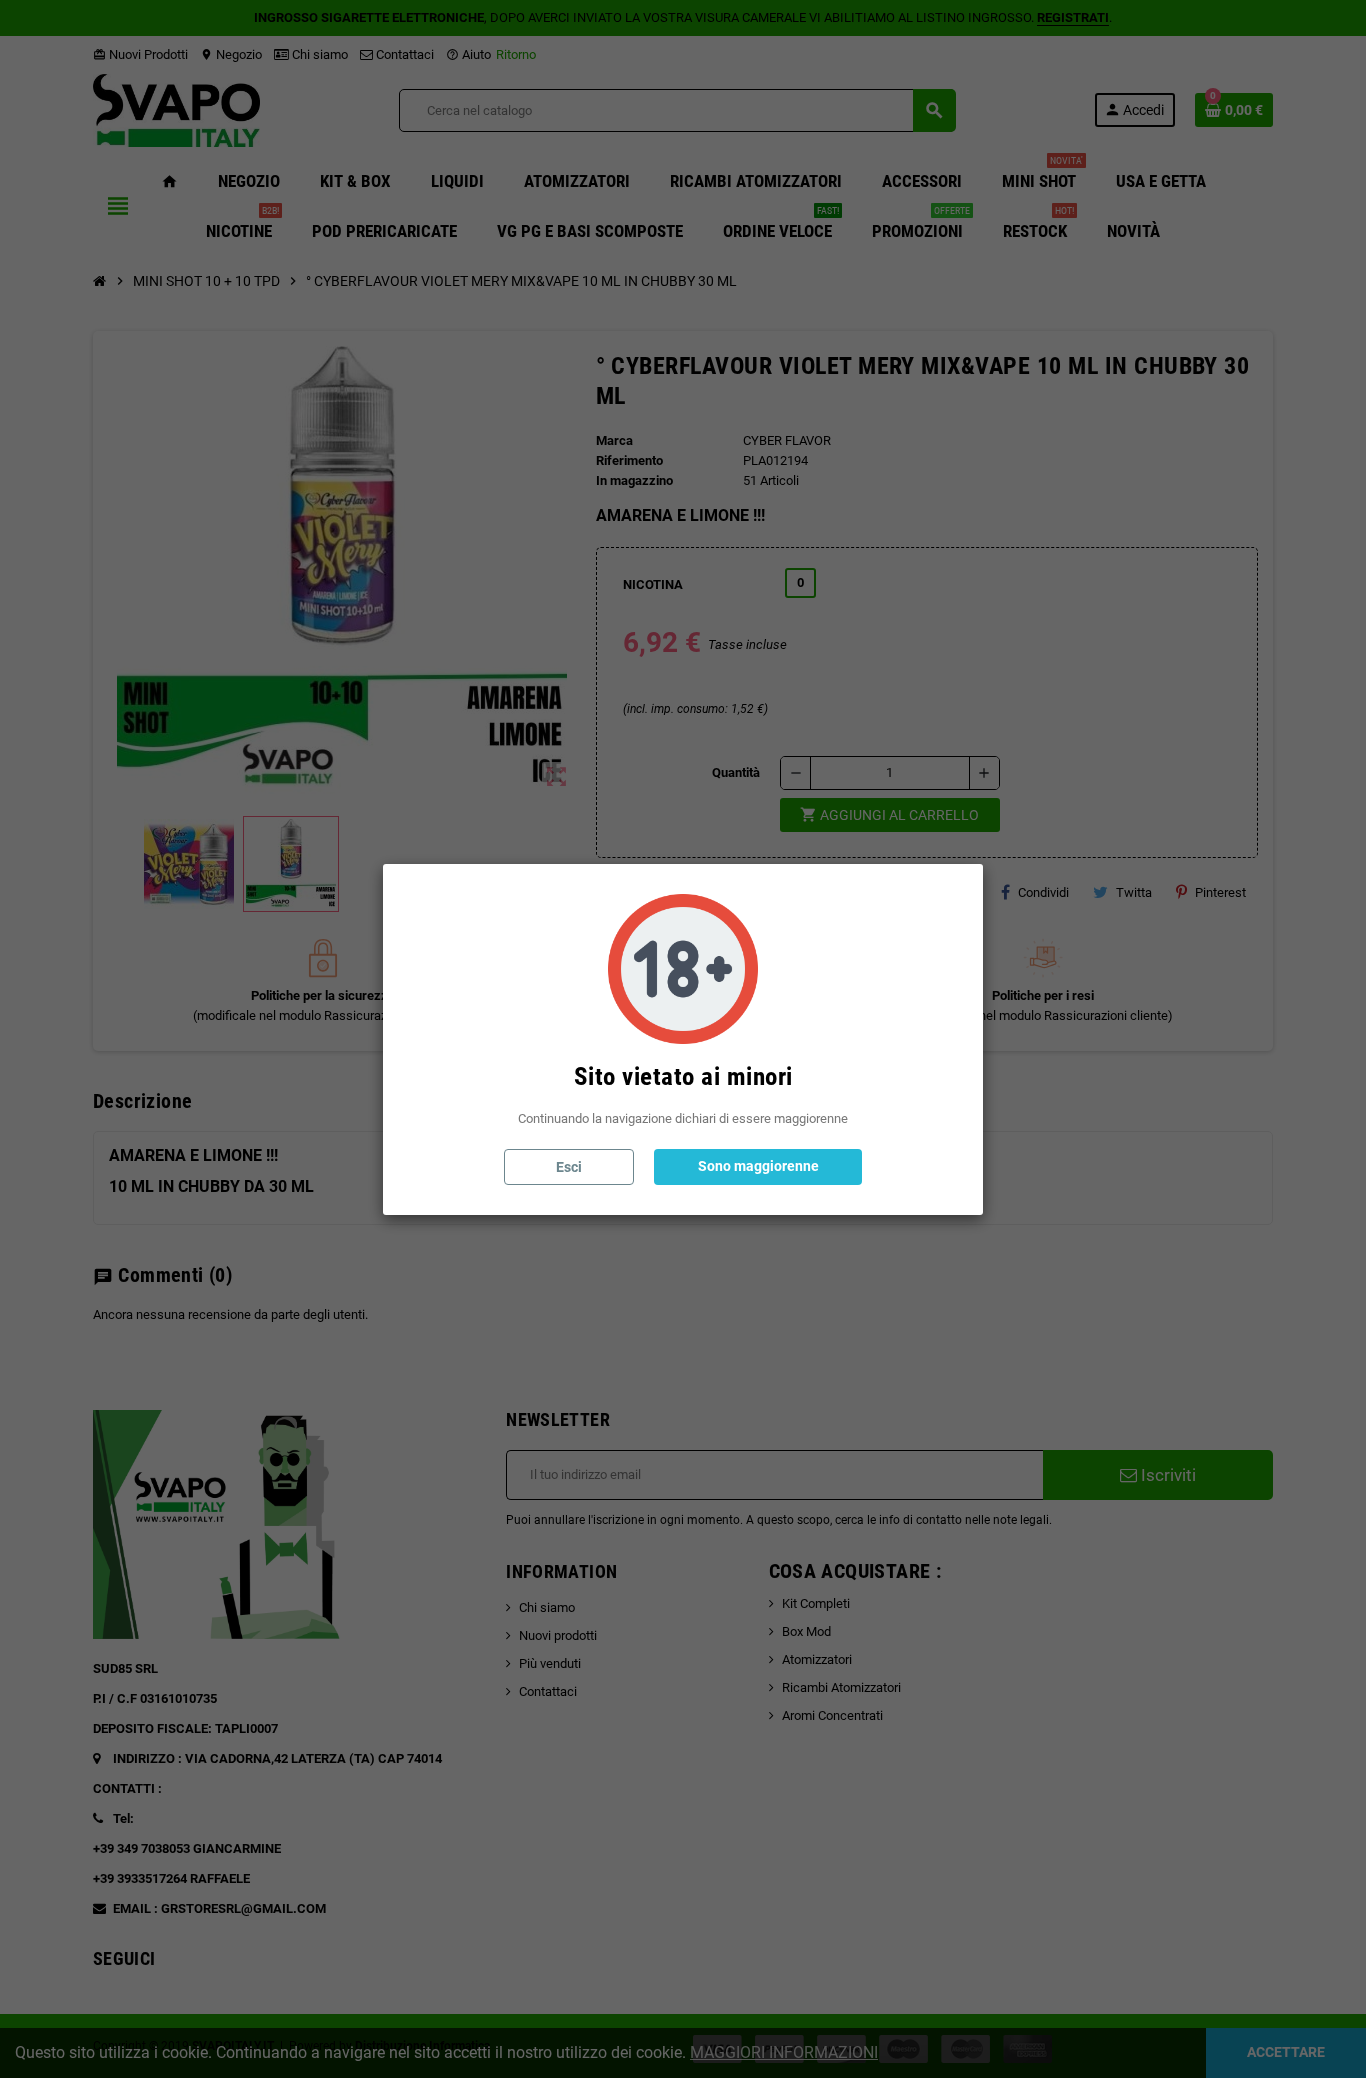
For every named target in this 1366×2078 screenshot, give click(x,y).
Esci (569, 1167)
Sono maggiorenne (758, 1166)
